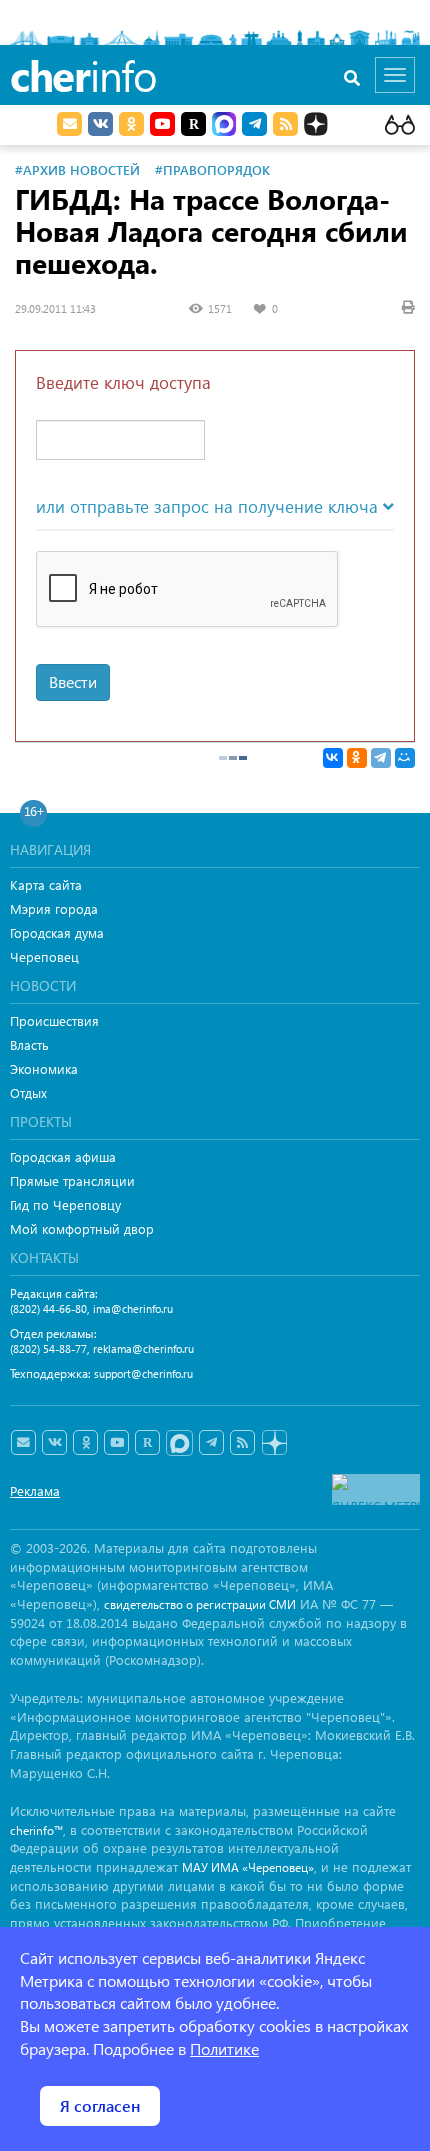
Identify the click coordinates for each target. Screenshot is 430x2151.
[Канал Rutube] (193, 124)
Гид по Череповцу (65, 1204)
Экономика (44, 1068)
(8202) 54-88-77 (48, 1348)
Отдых (28, 1092)
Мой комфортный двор (82, 1228)
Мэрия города (54, 908)
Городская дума (57, 932)
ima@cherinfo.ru (133, 1308)
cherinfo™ (36, 1830)
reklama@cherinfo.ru (143, 1348)
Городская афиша (63, 1156)
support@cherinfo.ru (143, 1373)
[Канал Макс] (224, 126)
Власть (29, 1044)
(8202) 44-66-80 (48, 1308)
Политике (224, 2048)
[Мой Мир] (405, 758)
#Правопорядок (212, 169)
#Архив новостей (77, 169)
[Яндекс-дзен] (273, 1443)
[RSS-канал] (242, 1443)
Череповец (44, 956)
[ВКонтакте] (333, 758)
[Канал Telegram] (211, 1443)
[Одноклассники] (357, 758)
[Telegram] (381, 758)
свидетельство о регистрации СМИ (200, 1604)
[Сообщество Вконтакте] (54, 1443)
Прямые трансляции (72, 1180)
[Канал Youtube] (162, 124)
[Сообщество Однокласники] (131, 124)
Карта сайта (46, 884)
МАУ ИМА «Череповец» (248, 1867)
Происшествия (54, 1020)
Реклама (35, 1490)
